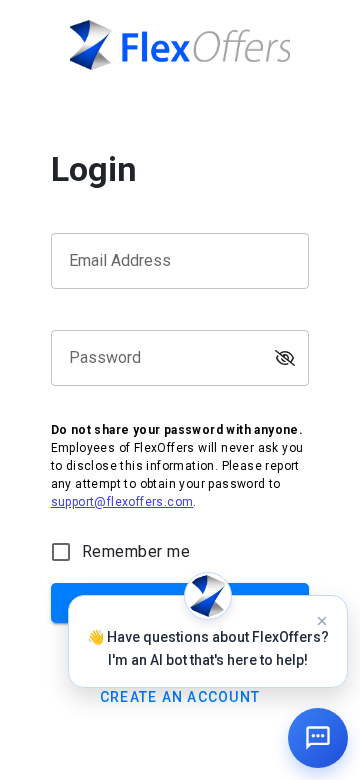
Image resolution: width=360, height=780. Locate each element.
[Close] (322, 621)
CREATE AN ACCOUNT (180, 697)
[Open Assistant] (318, 738)
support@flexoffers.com (122, 502)
